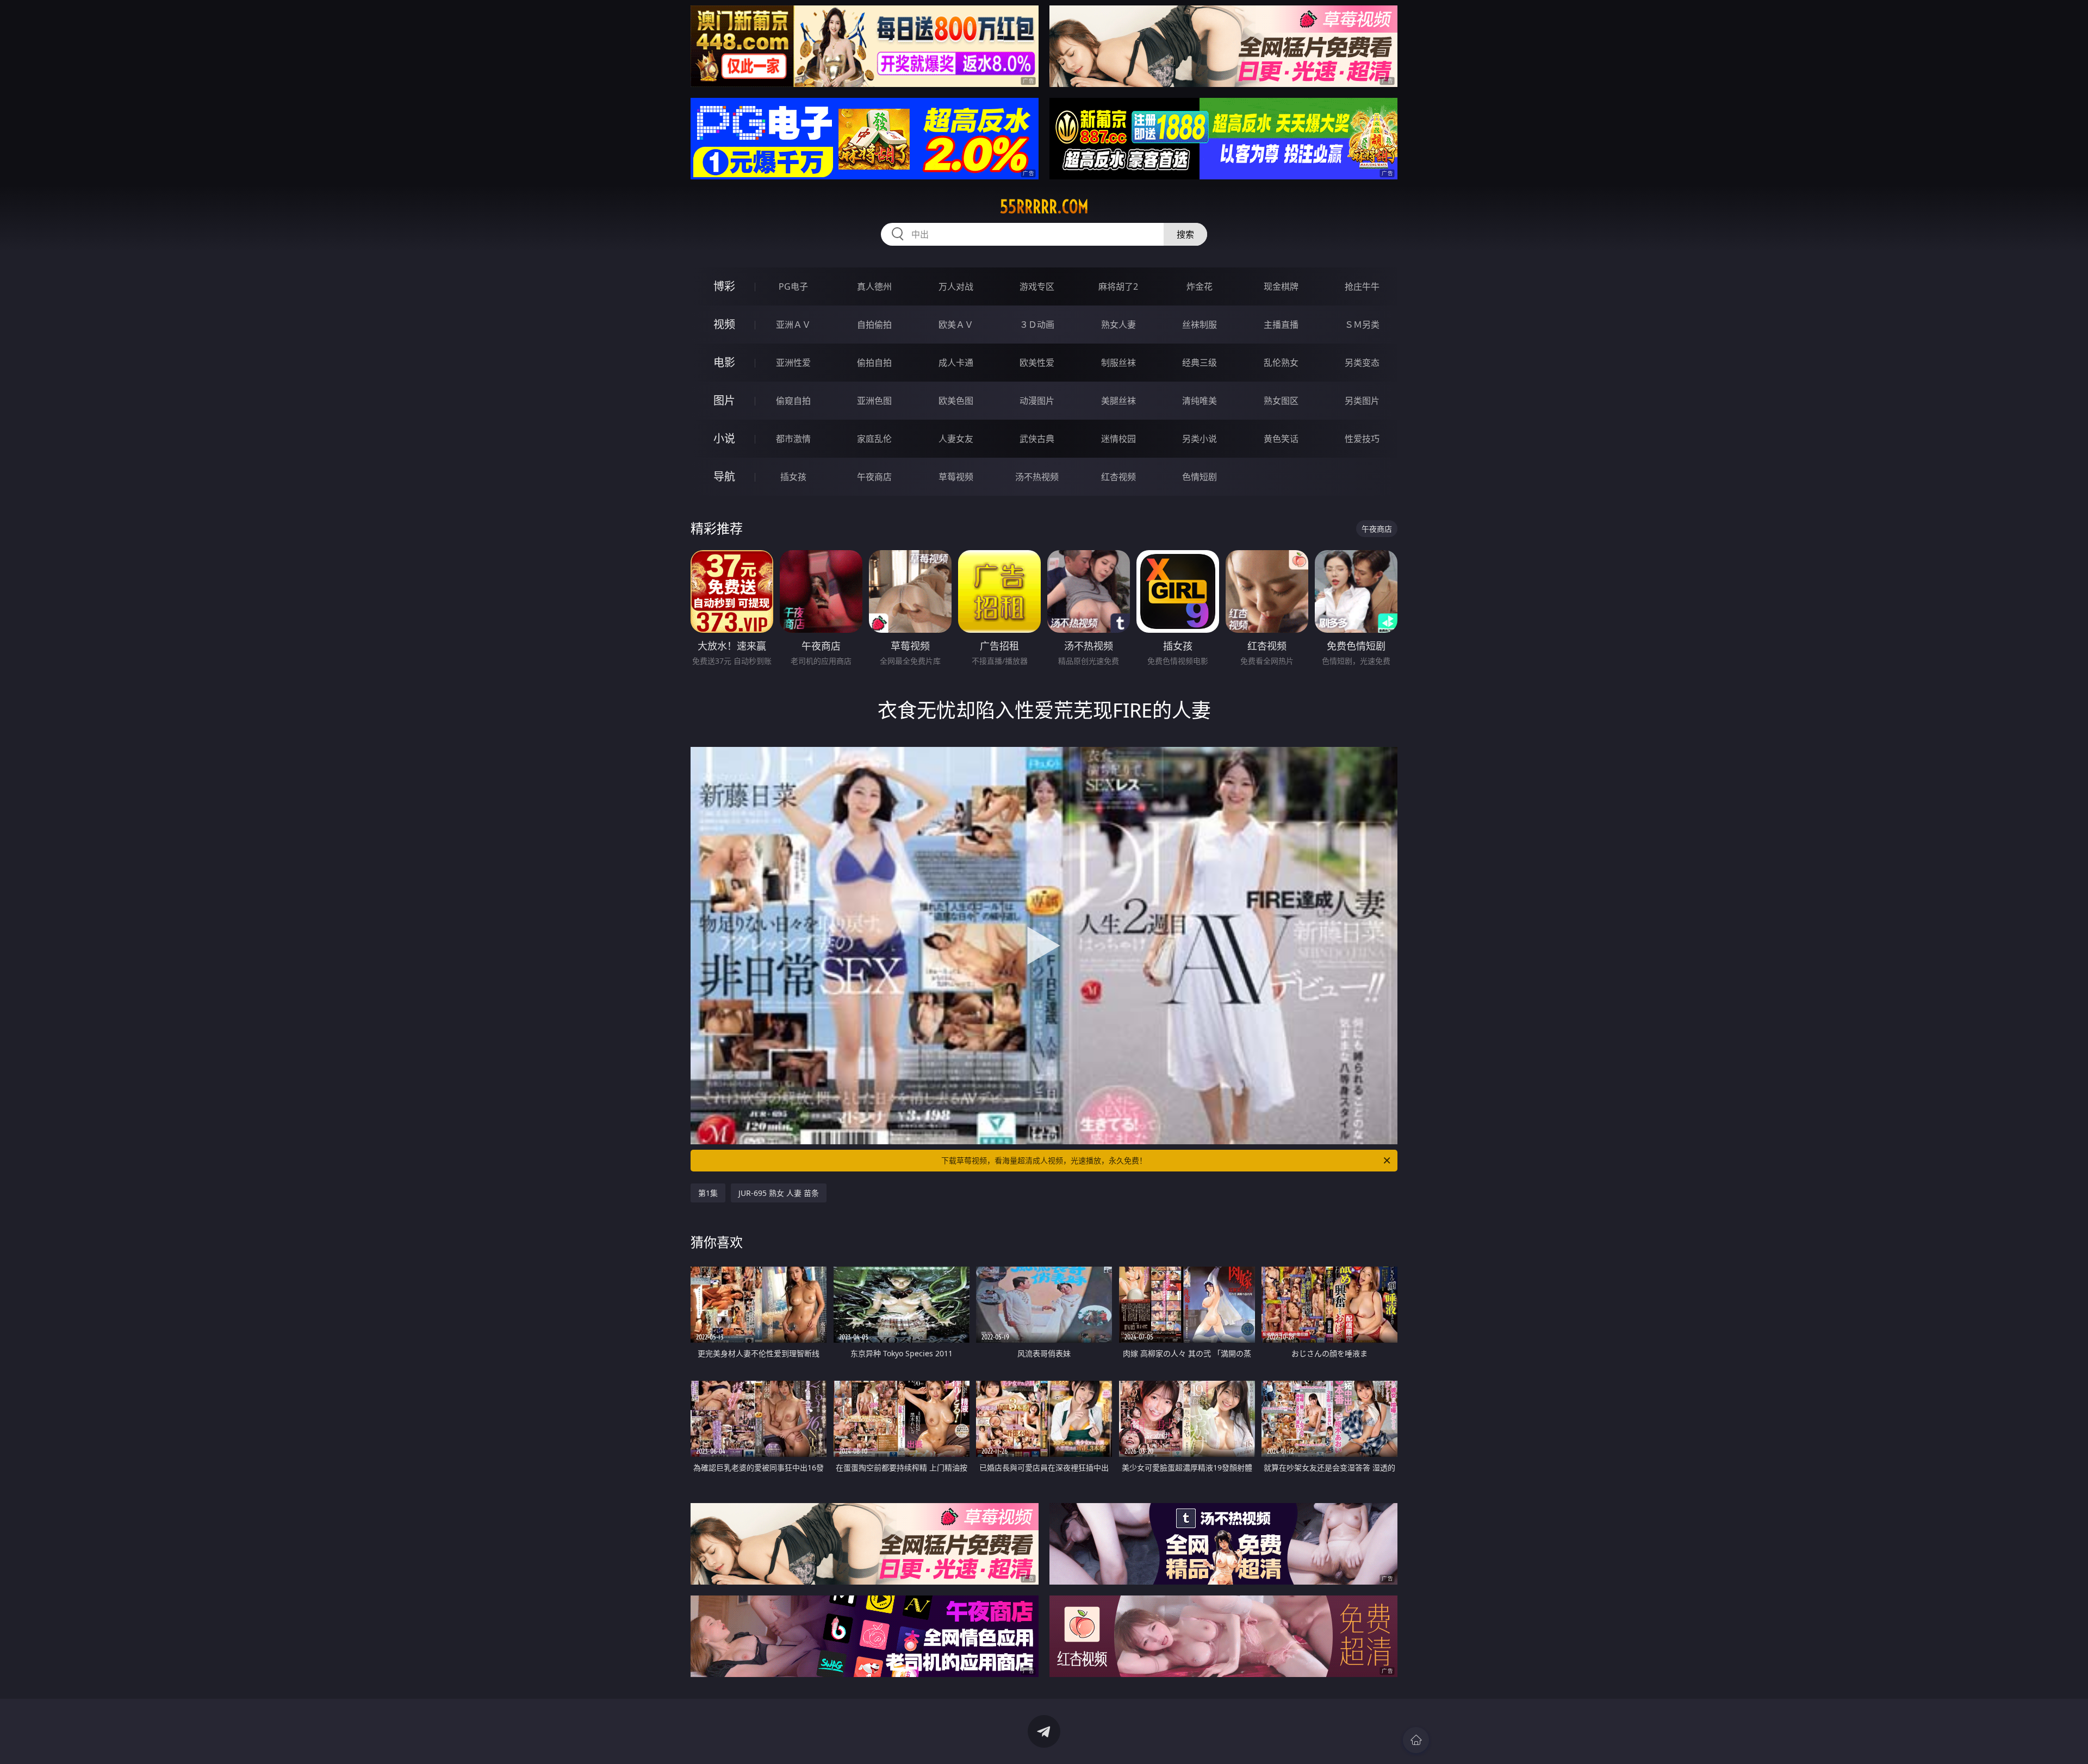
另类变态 (1362, 363)
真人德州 (874, 286)
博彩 (724, 286)
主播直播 (1281, 325)
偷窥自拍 (793, 401)
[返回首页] (1416, 1740)
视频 (724, 324)
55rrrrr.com (1044, 207)
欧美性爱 (1037, 363)
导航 (724, 476)
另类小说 (1200, 439)
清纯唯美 (1200, 401)
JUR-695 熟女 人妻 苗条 (779, 1193)
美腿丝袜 (1118, 401)
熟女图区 (1281, 401)
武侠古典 (1037, 439)
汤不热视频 (1037, 477)
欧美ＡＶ (956, 325)
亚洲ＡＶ (793, 325)
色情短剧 (1200, 477)
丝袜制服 (1200, 325)
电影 (724, 362)
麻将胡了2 (1118, 286)
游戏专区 (1037, 286)
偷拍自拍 (874, 363)
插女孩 (793, 477)
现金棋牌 (1281, 286)
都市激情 (793, 439)
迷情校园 (1118, 439)
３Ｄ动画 (1037, 325)
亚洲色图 (874, 401)
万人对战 (956, 286)
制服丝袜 (1118, 363)
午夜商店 (874, 477)
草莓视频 (956, 477)
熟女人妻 (1118, 325)
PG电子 (793, 286)
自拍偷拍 (874, 325)
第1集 (708, 1193)
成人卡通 (956, 363)
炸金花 (1200, 286)
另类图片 (1362, 401)
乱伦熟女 (1281, 363)
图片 (724, 400)
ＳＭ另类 (1362, 325)
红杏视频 (1118, 477)
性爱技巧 (1362, 439)
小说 (724, 438)
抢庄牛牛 (1362, 286)
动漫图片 (1037, 401)
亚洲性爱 (793, 363)
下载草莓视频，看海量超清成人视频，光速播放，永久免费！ (1044, 1160)
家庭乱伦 (874, 439)
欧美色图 (956, 401)
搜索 (1185, 234)
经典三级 (1200, 363)
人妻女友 (956, 439)
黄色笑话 (1281, 439)
